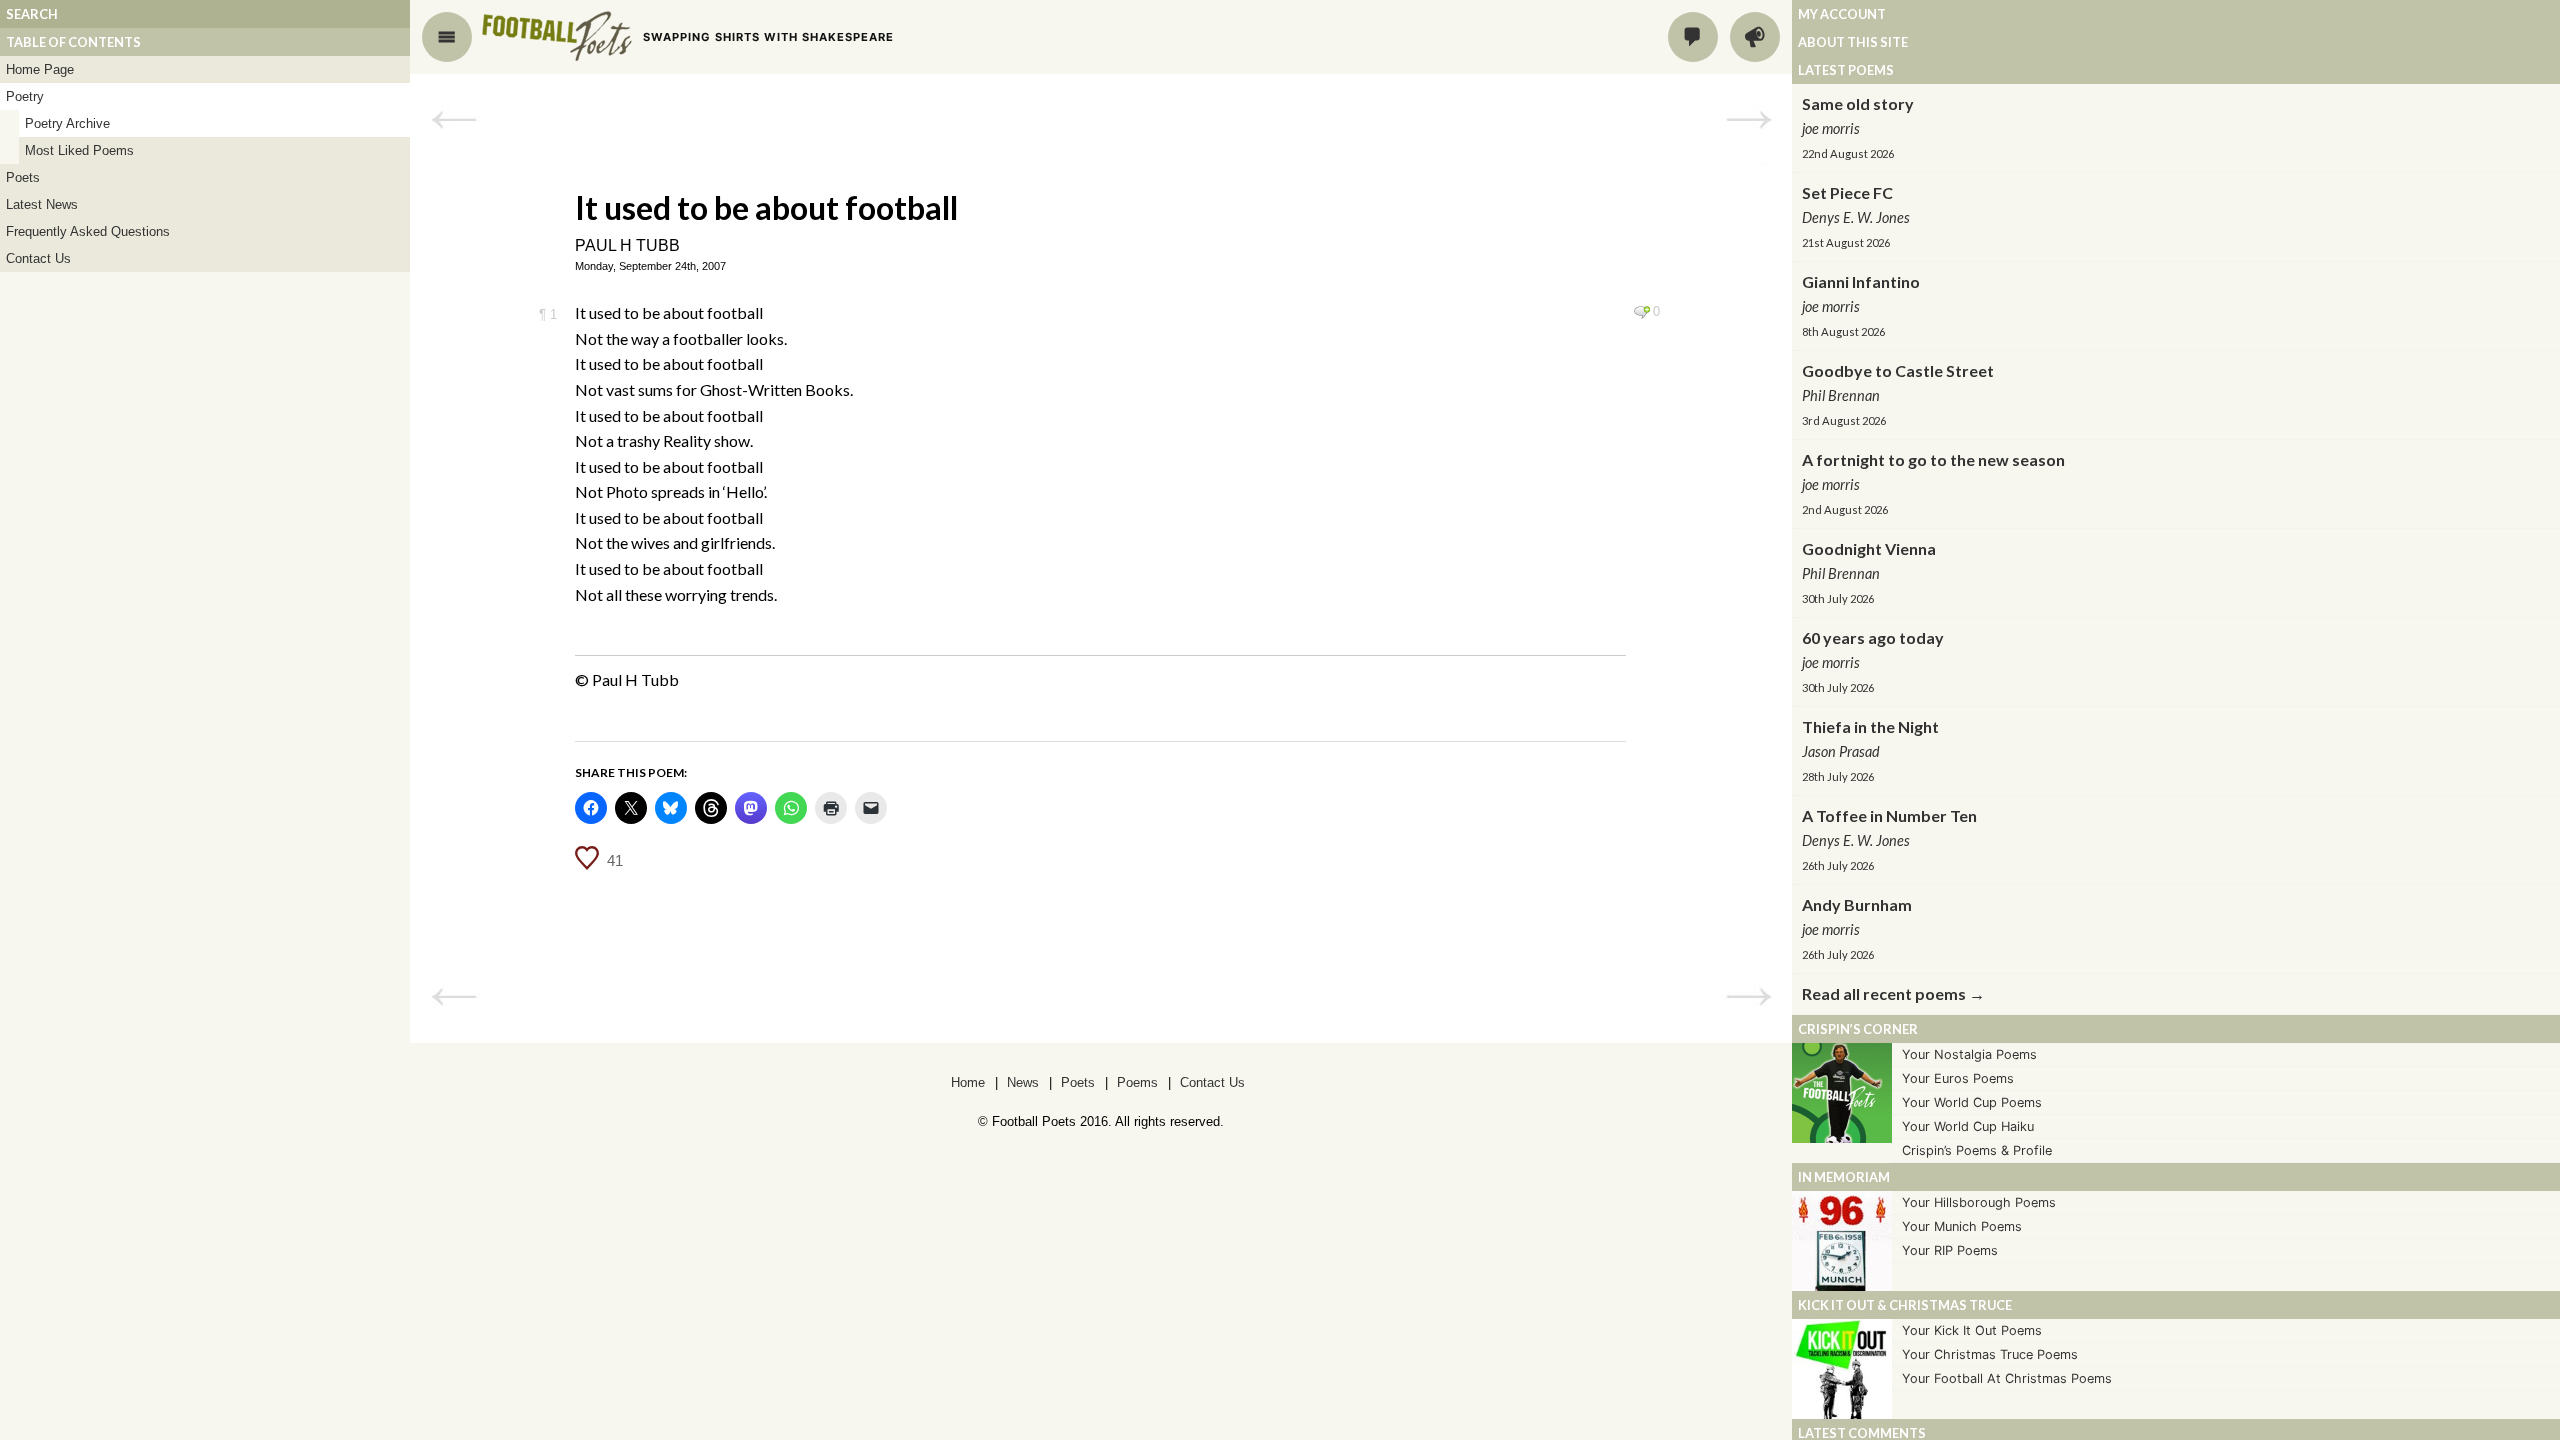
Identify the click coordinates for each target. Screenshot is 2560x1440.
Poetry (25, 96)
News (1023, 1082)
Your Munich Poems (1962, 1226)
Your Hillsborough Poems (1979, 1202)
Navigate (447, 37)
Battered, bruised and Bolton (453, 120)
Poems (1137, 1082)
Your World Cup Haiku (1968, 1126)
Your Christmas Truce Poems (1990, 1354)
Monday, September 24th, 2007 (650, 266)
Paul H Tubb (627, 245)
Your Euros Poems (1958, 1078)
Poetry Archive (67, 123)
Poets (23, 177)
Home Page (40, 69)
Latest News (42, 204)
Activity (1755, 37)
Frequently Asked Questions (88, 231)
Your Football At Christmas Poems (2007, 1378)
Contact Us (38, 258)
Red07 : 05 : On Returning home (1748, 120)
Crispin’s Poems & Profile (1977, 1150)
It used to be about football (766, 207)
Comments (1693, 37)
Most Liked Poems (79, 150)
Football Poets (557, 36)
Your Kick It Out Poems (1972, 1330)
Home (968, 1082)
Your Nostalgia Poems (1969, 1054)
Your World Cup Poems (1972, 1102)
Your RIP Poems (1950, 1250)
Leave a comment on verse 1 (1641, 312)
